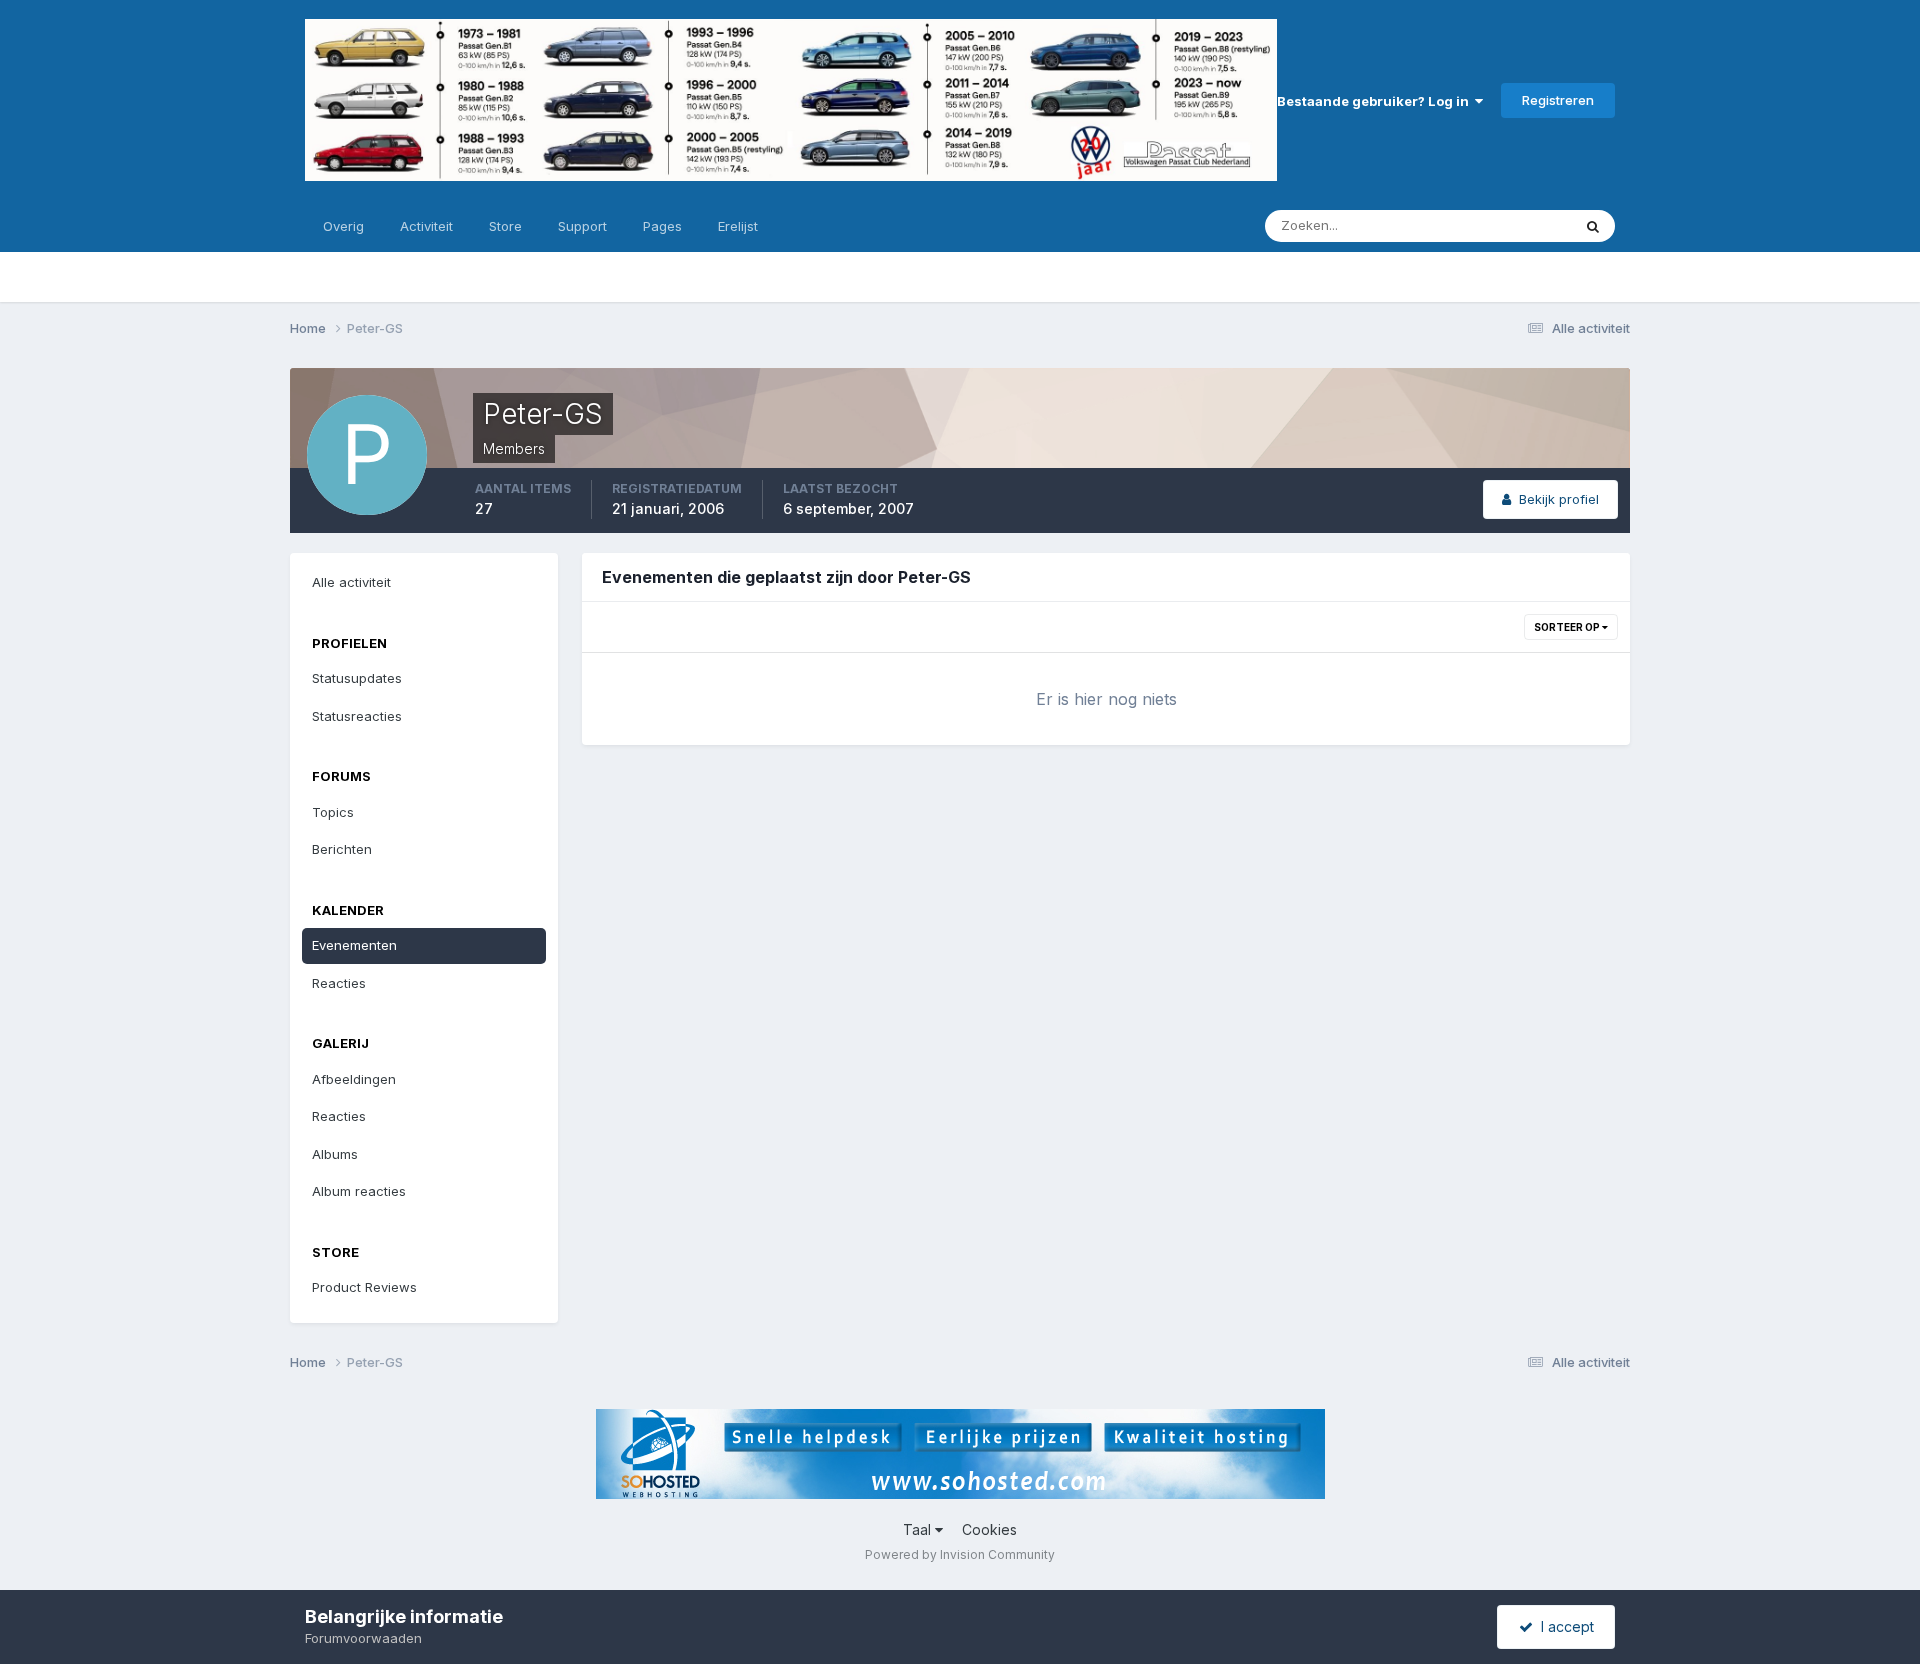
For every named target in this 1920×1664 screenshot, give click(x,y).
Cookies (989, 1529)
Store (505, 226)
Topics (333, 812)
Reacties (339, 983)
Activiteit (426, 226)
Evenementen (354, 945)
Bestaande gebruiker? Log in (1376, 101)
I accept (1563, 1626)
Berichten (342, 849)
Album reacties (359, 1191)
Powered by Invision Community (960, 1554)
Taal (919, 1529)
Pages (662, 226)
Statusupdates (1501, 225)
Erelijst (738, 226)
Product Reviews (364, 1287)
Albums (335, 1154)
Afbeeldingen (354, 1079)
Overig (343, 226)
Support (582, 226)
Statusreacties (357, 716)
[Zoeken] (1593, 226)
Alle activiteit (351, 582)
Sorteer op (1568, 627)
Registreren (1558, 100)
